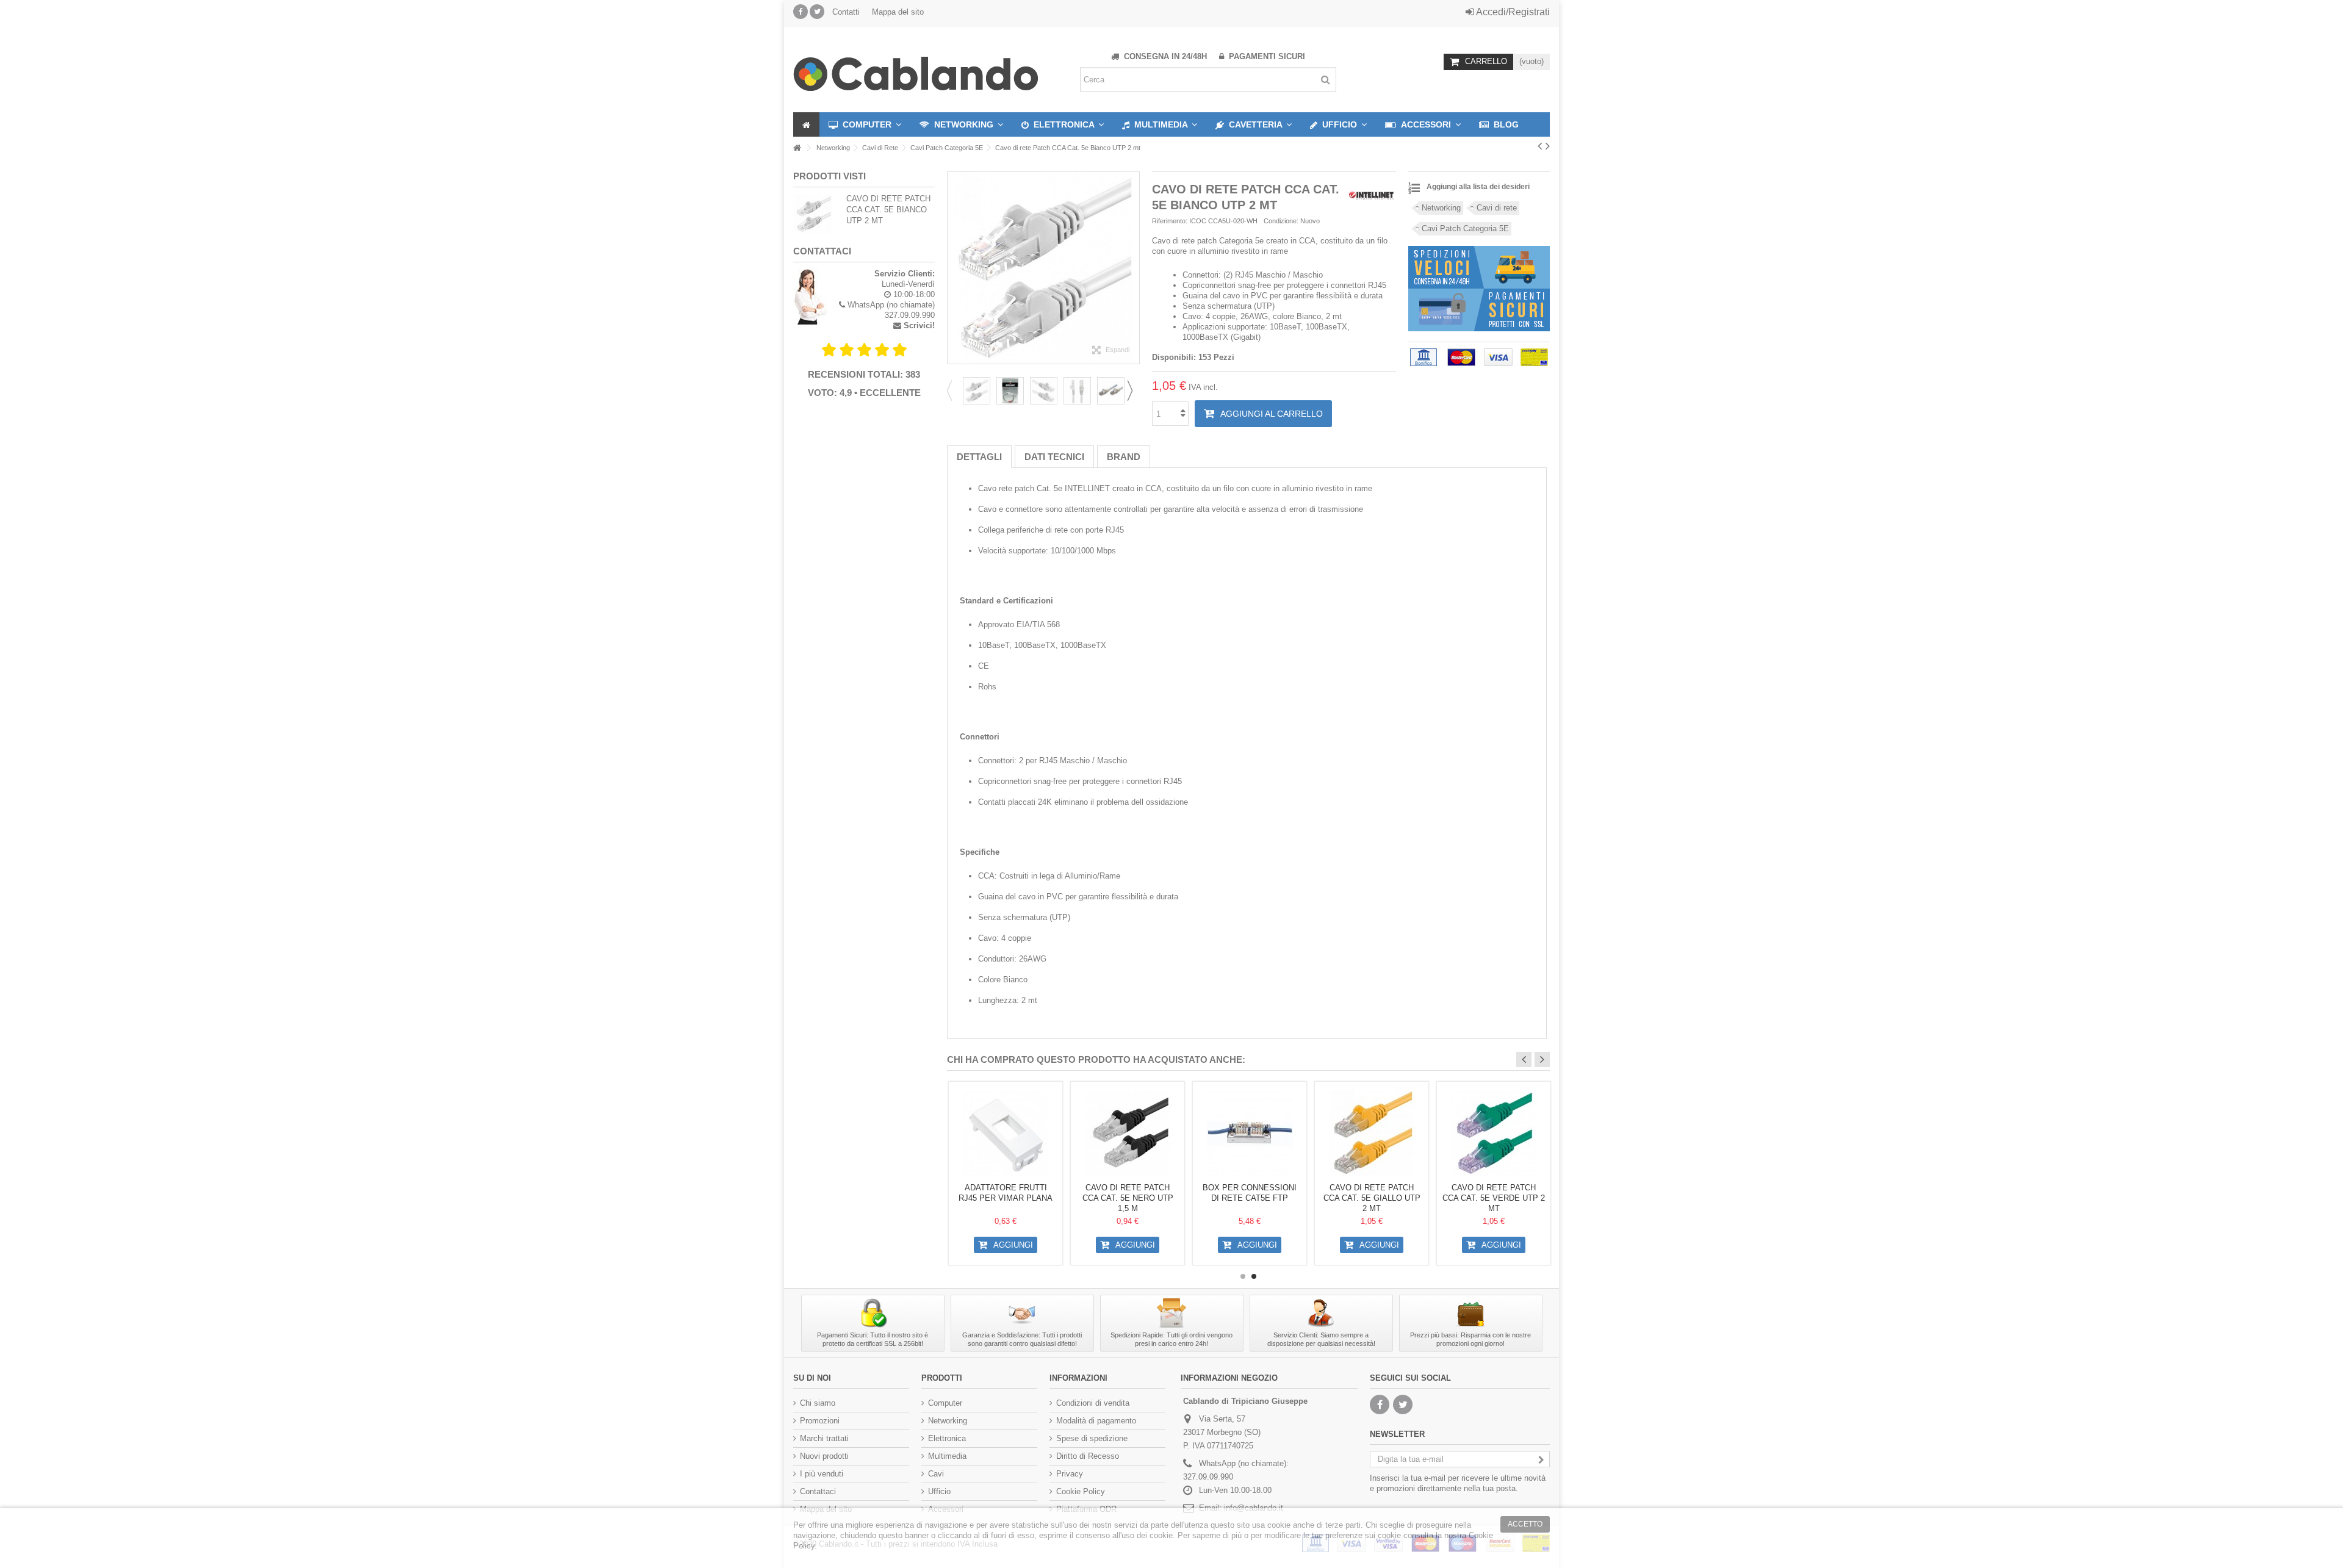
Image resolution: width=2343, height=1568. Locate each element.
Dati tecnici (1054, 457)
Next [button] (1134, 390)
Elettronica (947, 1438)
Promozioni (820, 1421)
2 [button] (1254, 1276)
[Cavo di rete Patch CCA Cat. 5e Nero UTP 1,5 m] (1250, 1133)
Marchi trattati (824, 1438)
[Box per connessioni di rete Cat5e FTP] (1372, 1133)
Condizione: (1281, 221)
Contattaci (818, 1491)
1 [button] (1243, 1276)
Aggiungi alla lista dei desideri (1478, 187)
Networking (1441, 208)
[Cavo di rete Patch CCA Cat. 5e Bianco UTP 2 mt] (1010, 391)
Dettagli (979, 457)
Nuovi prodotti (824, 1456)
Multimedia (947, 1456)
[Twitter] (817, 12)
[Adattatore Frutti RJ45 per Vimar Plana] (1128, 1133)
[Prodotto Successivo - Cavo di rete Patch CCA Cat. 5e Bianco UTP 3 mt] (1548, 146)
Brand (1124, 457)
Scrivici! (919, 325)
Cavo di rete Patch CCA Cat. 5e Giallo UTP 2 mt (1494, 1198)
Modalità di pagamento (1096, 1421)
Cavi (936, 1474)
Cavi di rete (1497, 208)
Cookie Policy (1081, 1491)
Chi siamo (818, 1403)
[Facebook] (801, 12)
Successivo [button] (1138, 262)
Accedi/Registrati (1512, 12)
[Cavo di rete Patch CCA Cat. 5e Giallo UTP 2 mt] (1494, 1133)
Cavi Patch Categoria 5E (1465, 228)
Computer (945, 1403)
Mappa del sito (898, 12)
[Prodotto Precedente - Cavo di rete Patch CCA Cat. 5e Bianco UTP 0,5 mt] (1540, 146)
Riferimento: (1170, 221)
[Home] (806, 124)
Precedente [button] (949, 262)
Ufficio (939, 1491)
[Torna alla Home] (797, 148)
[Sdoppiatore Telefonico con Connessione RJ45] (1006, 1133)
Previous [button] (953, 390)
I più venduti (822, 1474)
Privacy (1070, 1474)
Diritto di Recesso (1088, 1456)
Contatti (846, 12)
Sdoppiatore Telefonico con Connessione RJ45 (1006, 1198)
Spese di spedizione (1092, 1438)
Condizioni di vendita (1093, 1403)
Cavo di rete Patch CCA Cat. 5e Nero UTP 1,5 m (1250, 1198)
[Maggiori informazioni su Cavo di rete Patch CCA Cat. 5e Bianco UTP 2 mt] (817, 214)
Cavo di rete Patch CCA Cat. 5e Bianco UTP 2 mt (888, 210)
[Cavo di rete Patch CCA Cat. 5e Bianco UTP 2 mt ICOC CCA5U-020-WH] (977, 391)
